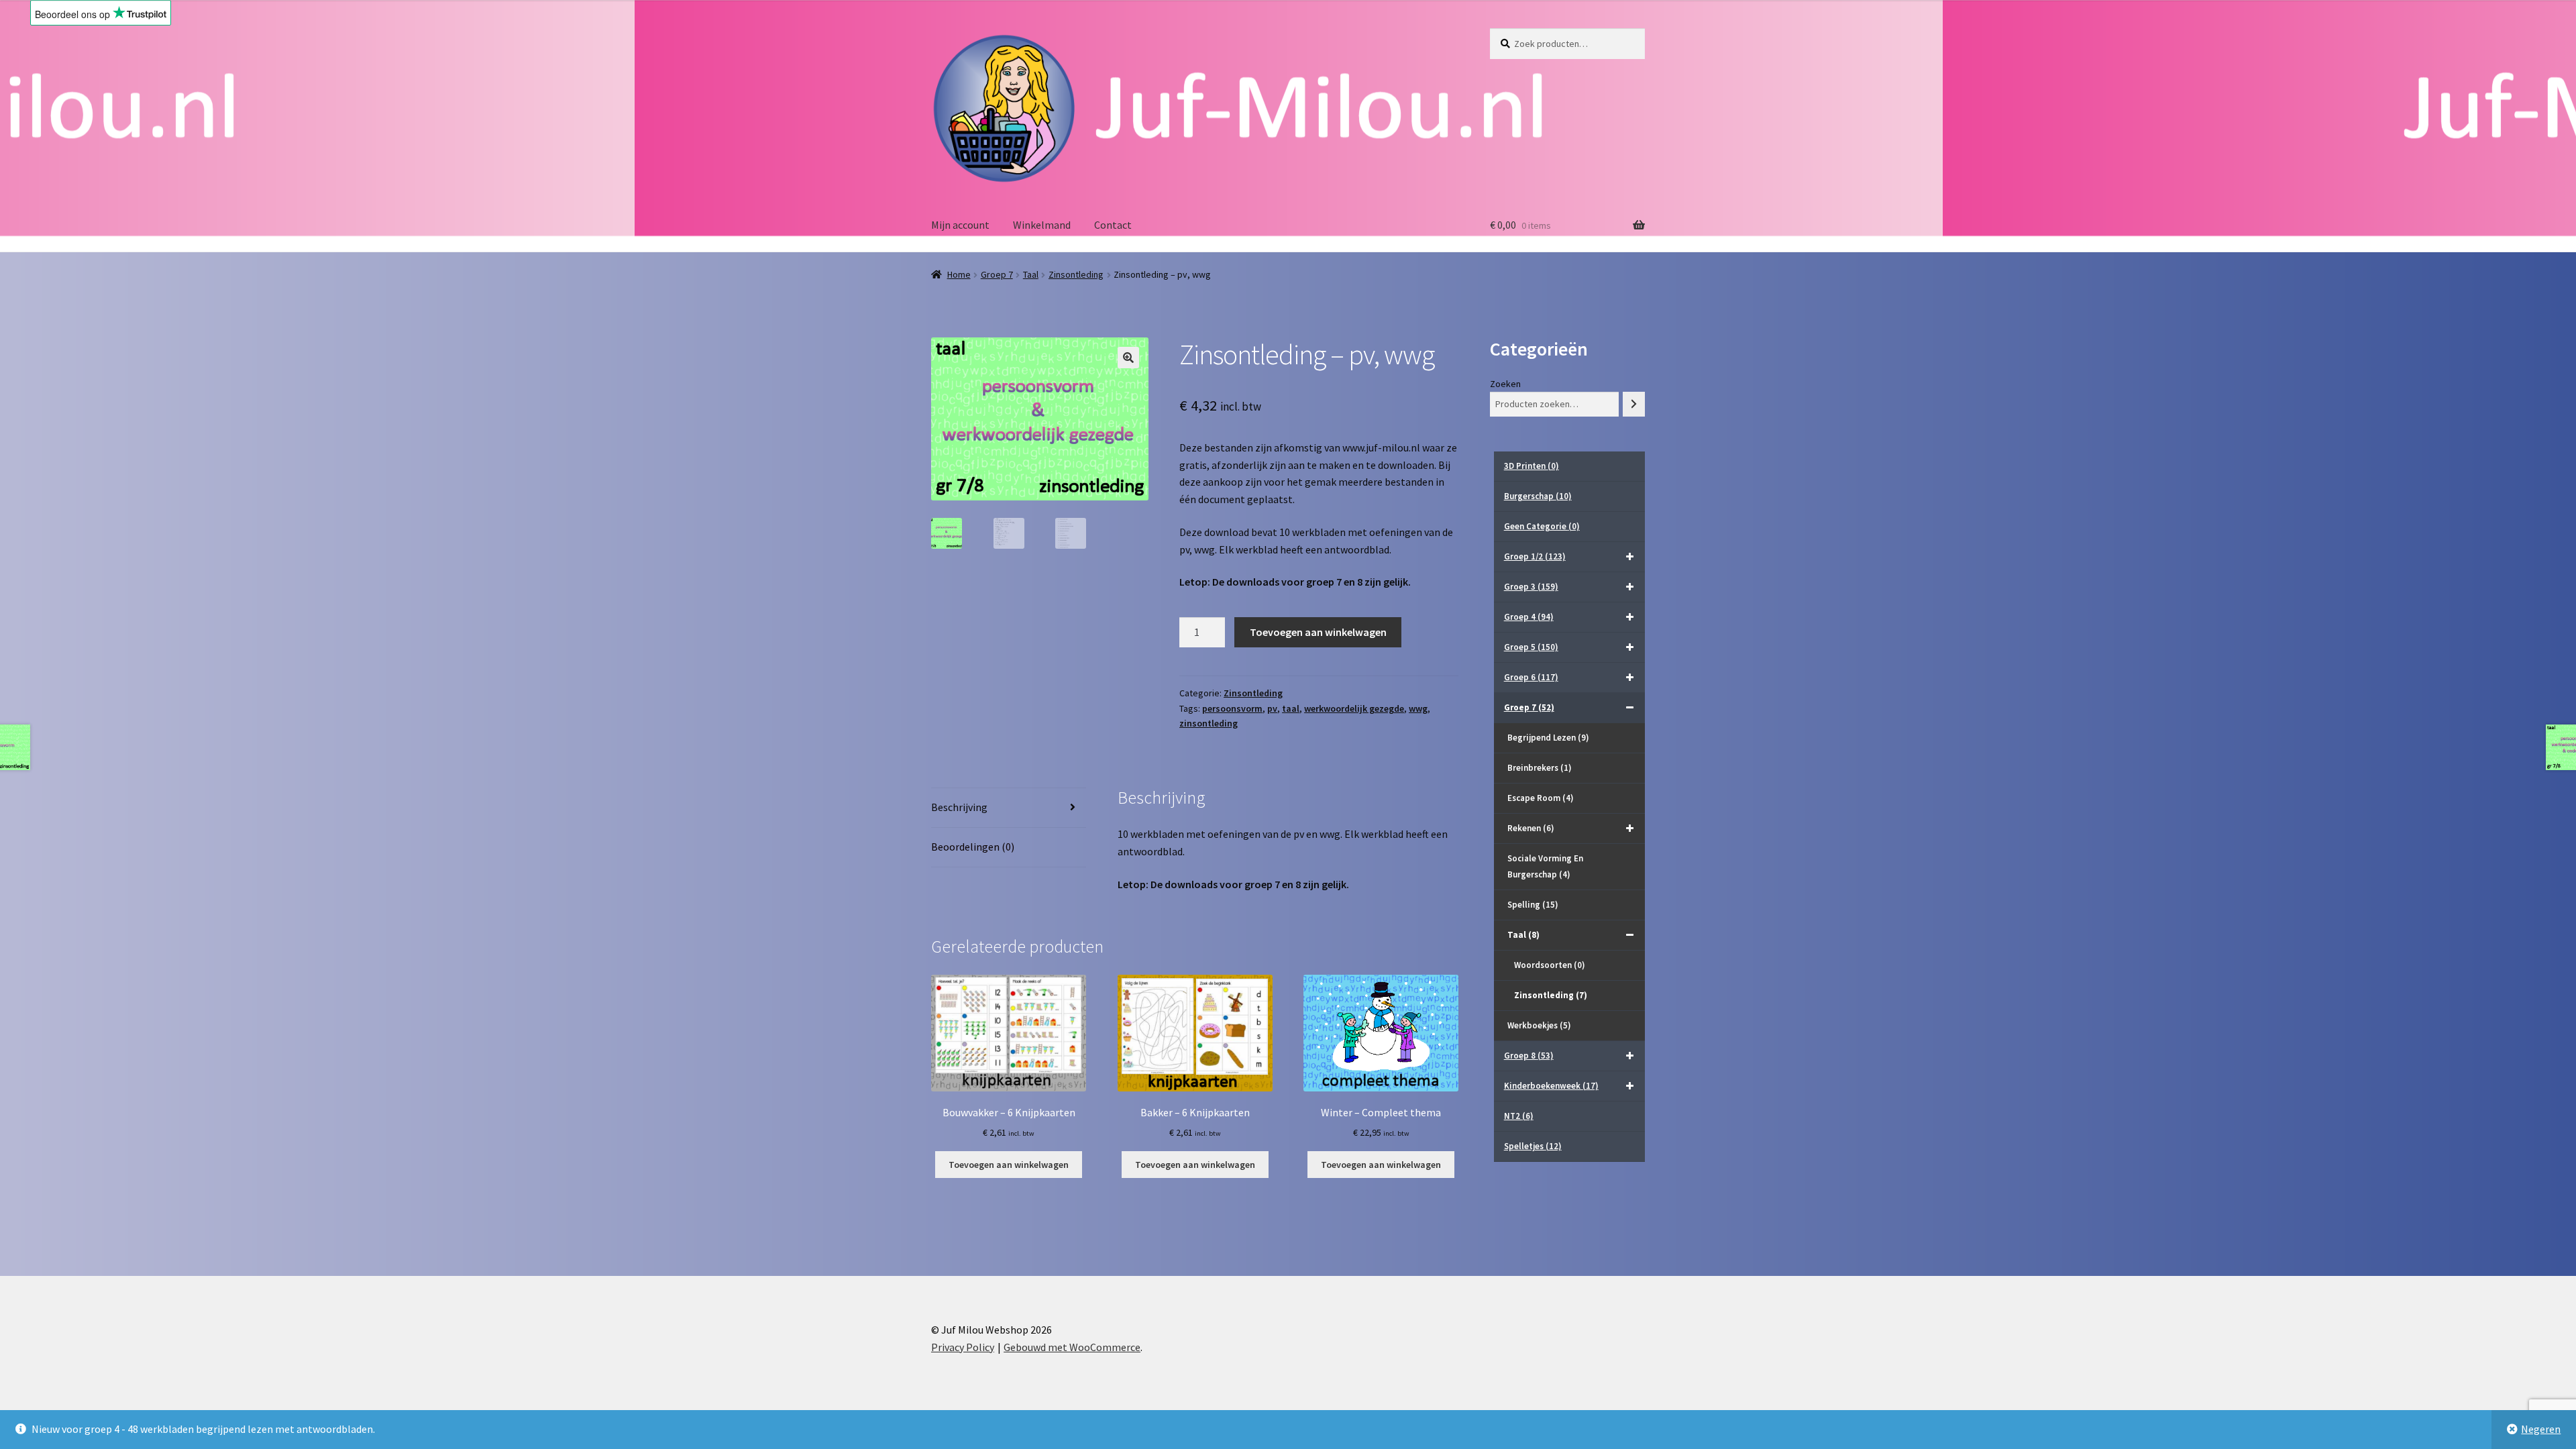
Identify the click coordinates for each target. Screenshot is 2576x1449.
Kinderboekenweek (1551, 1086)
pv (1272, 708)
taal (1291, 708)
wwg (1418, 708)
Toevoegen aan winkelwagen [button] (1009, 1165)
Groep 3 (1531, 587)
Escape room (1541, 798)
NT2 (1519, 1116)
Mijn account (960, 225)
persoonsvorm (1232, 708)
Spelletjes (1533, 1146)
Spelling (1533, 905)
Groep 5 (1531, 647)
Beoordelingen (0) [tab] (973, 847)
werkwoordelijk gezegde (1354, 708)
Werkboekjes (1539, 1025)
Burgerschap (1538, 496)
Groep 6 (1531, 677)
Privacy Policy (963, 1347)
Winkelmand (1042, 225)
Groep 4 (1529, 617)
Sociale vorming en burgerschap (1545, 866)
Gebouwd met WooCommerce (1072, 1347)
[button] (1128, 358)
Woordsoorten (1550, 965)
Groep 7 (997, 274)
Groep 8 (1529, 1056)
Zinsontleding (1076, 274)
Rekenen (1531, 828)
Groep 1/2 (1535, 556)
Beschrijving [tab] (959, 807)
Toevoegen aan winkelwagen (1318, 632)
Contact (1113, 225)
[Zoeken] (1634, 404)
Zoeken (1505, 384)
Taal (1031, 274)
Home (959, 274)
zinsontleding (1209, 723)
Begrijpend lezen (1548, 738)
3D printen (1532, 466)
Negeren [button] (2541, 1429)
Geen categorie (1542, 526)
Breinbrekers (1540, 768)
